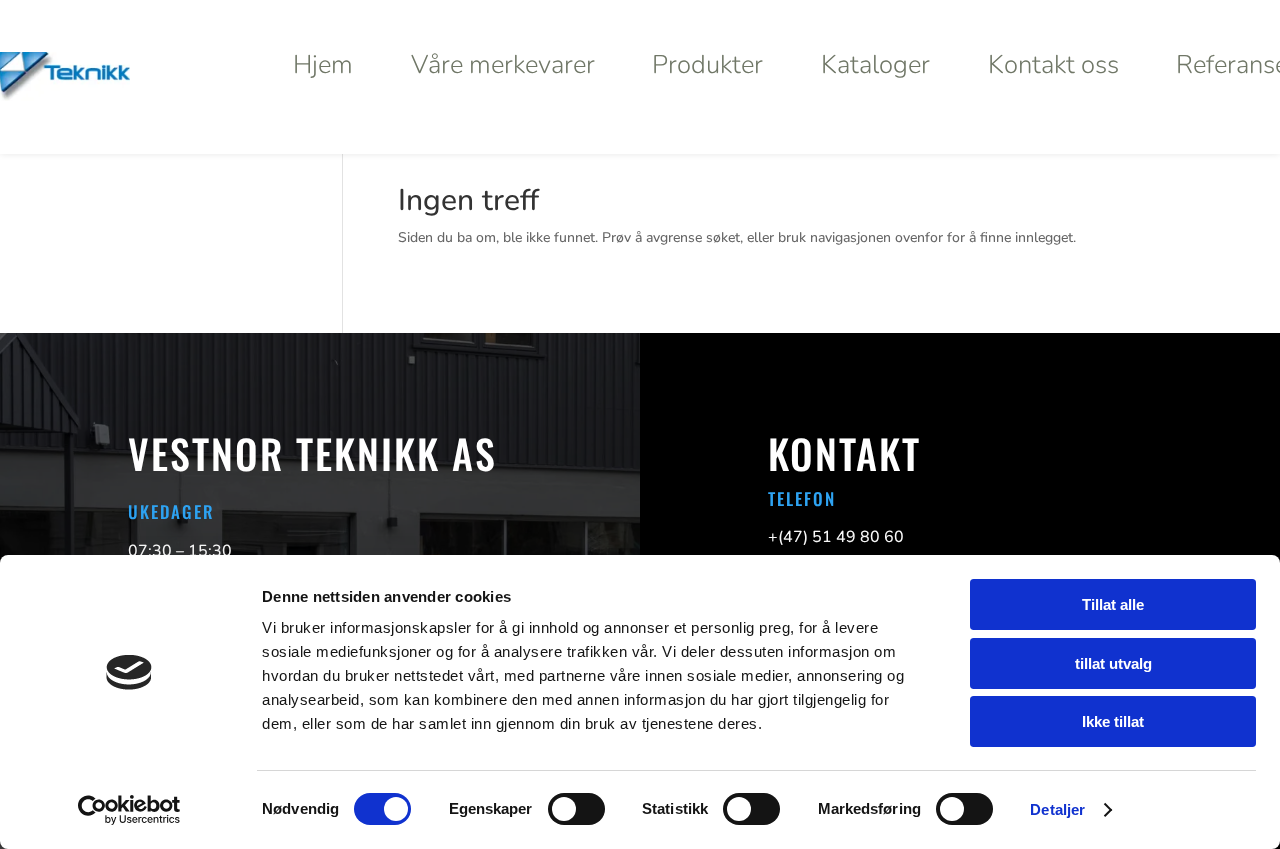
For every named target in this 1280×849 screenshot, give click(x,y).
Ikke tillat (1113, 721)
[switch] (576, 809)
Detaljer (1057, 809)
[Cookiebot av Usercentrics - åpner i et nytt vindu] (129, 810)
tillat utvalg (1113, 663)
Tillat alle (1113, 604)
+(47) (836, 537)
